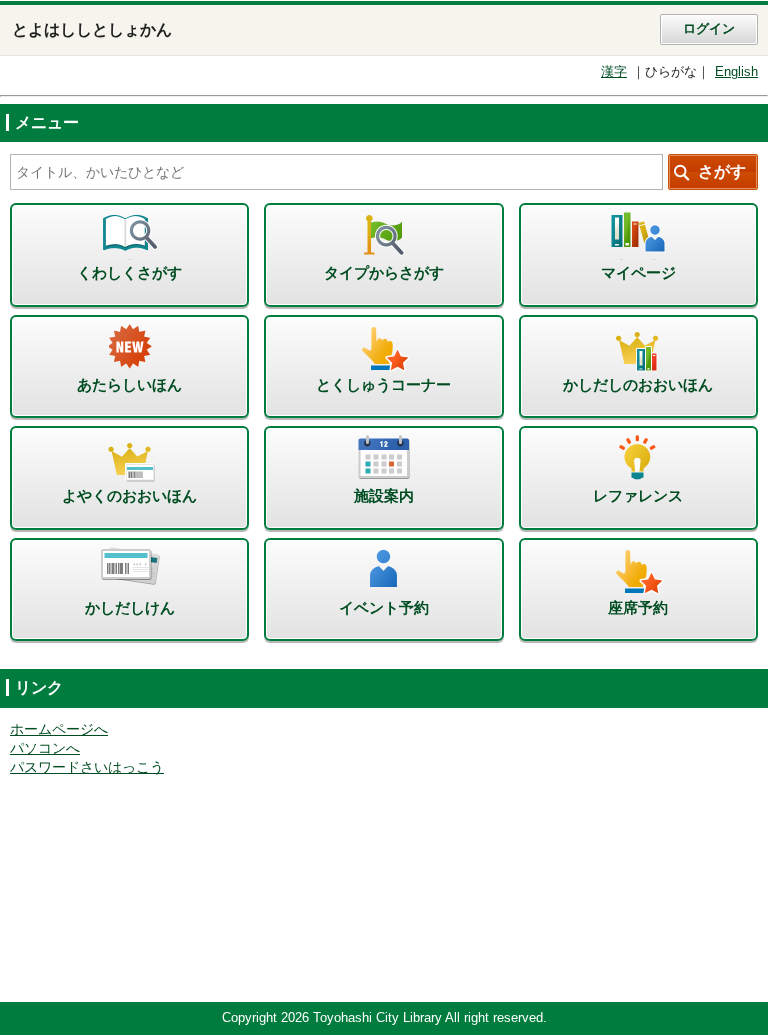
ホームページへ (59, 729)
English (736, 72)
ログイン (709, 29)
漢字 (614, 72)
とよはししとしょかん (92, 29)
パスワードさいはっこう (87, 767)
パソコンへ (45, 748)
